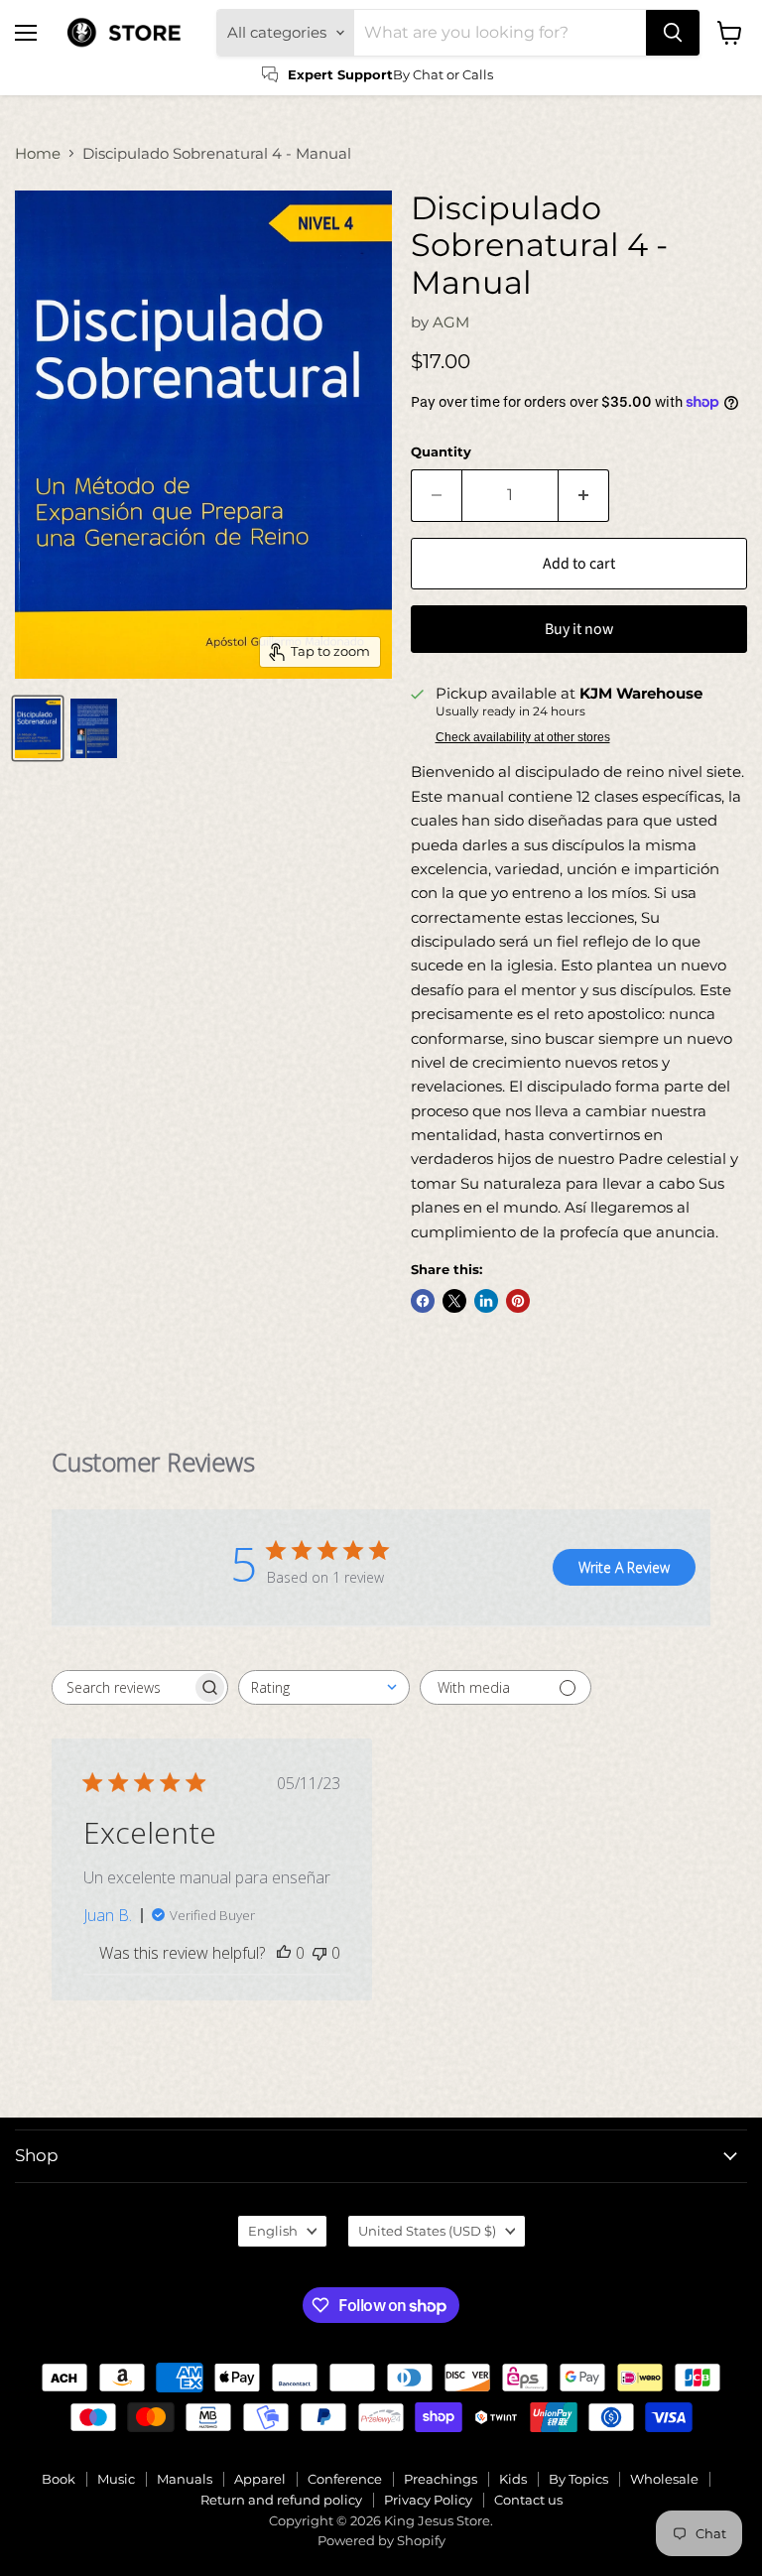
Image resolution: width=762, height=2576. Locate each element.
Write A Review (624, 1567)
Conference (345, 2479)
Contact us (528, 2500)
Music (116, 2479)
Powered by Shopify (381, 2540)
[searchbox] (122, 1687)
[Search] (673, 33)
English (273, 2231)
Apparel (260, 2479)
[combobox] (324, 1687)
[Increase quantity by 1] (584, 495)
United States (427, 2231)
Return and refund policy (281, 2500)
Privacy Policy (428, 2500)
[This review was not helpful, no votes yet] (319, 1953)
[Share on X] (454, 1301)
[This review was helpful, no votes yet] (284, 1953)
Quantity (441, 452)
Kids (513, 2479)
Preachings (441, 2479)
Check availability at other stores (523, 737)
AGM (451, 322)
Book (59, 2479)
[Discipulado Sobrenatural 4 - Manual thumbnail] (38, 728)
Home (38, 153)
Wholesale (664, 2479)
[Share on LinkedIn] (486, 1301)
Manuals (185, 2479)
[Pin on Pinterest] (518, 1301)
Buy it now (579, 629)
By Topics (578, 2479)
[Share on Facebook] (423, 1301)
